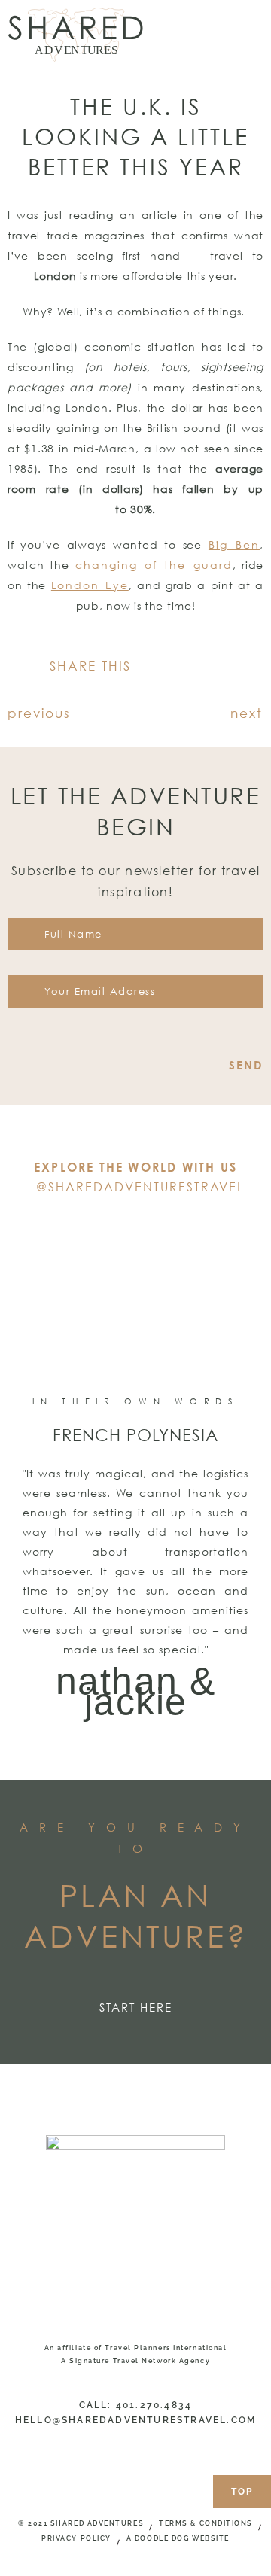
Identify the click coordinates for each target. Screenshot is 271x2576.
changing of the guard (154, 565)
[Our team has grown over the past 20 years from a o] (237, 1302)
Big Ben (234, 544)
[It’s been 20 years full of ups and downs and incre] (34, 1302)
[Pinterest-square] (159, 1230)
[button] (152, 667)
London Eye (90, 585)
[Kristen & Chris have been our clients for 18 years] (169, 1302)
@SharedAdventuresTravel (140, 1187)
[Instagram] (135, 1230)
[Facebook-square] (112, 1230)
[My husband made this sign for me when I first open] (102, 1302)
